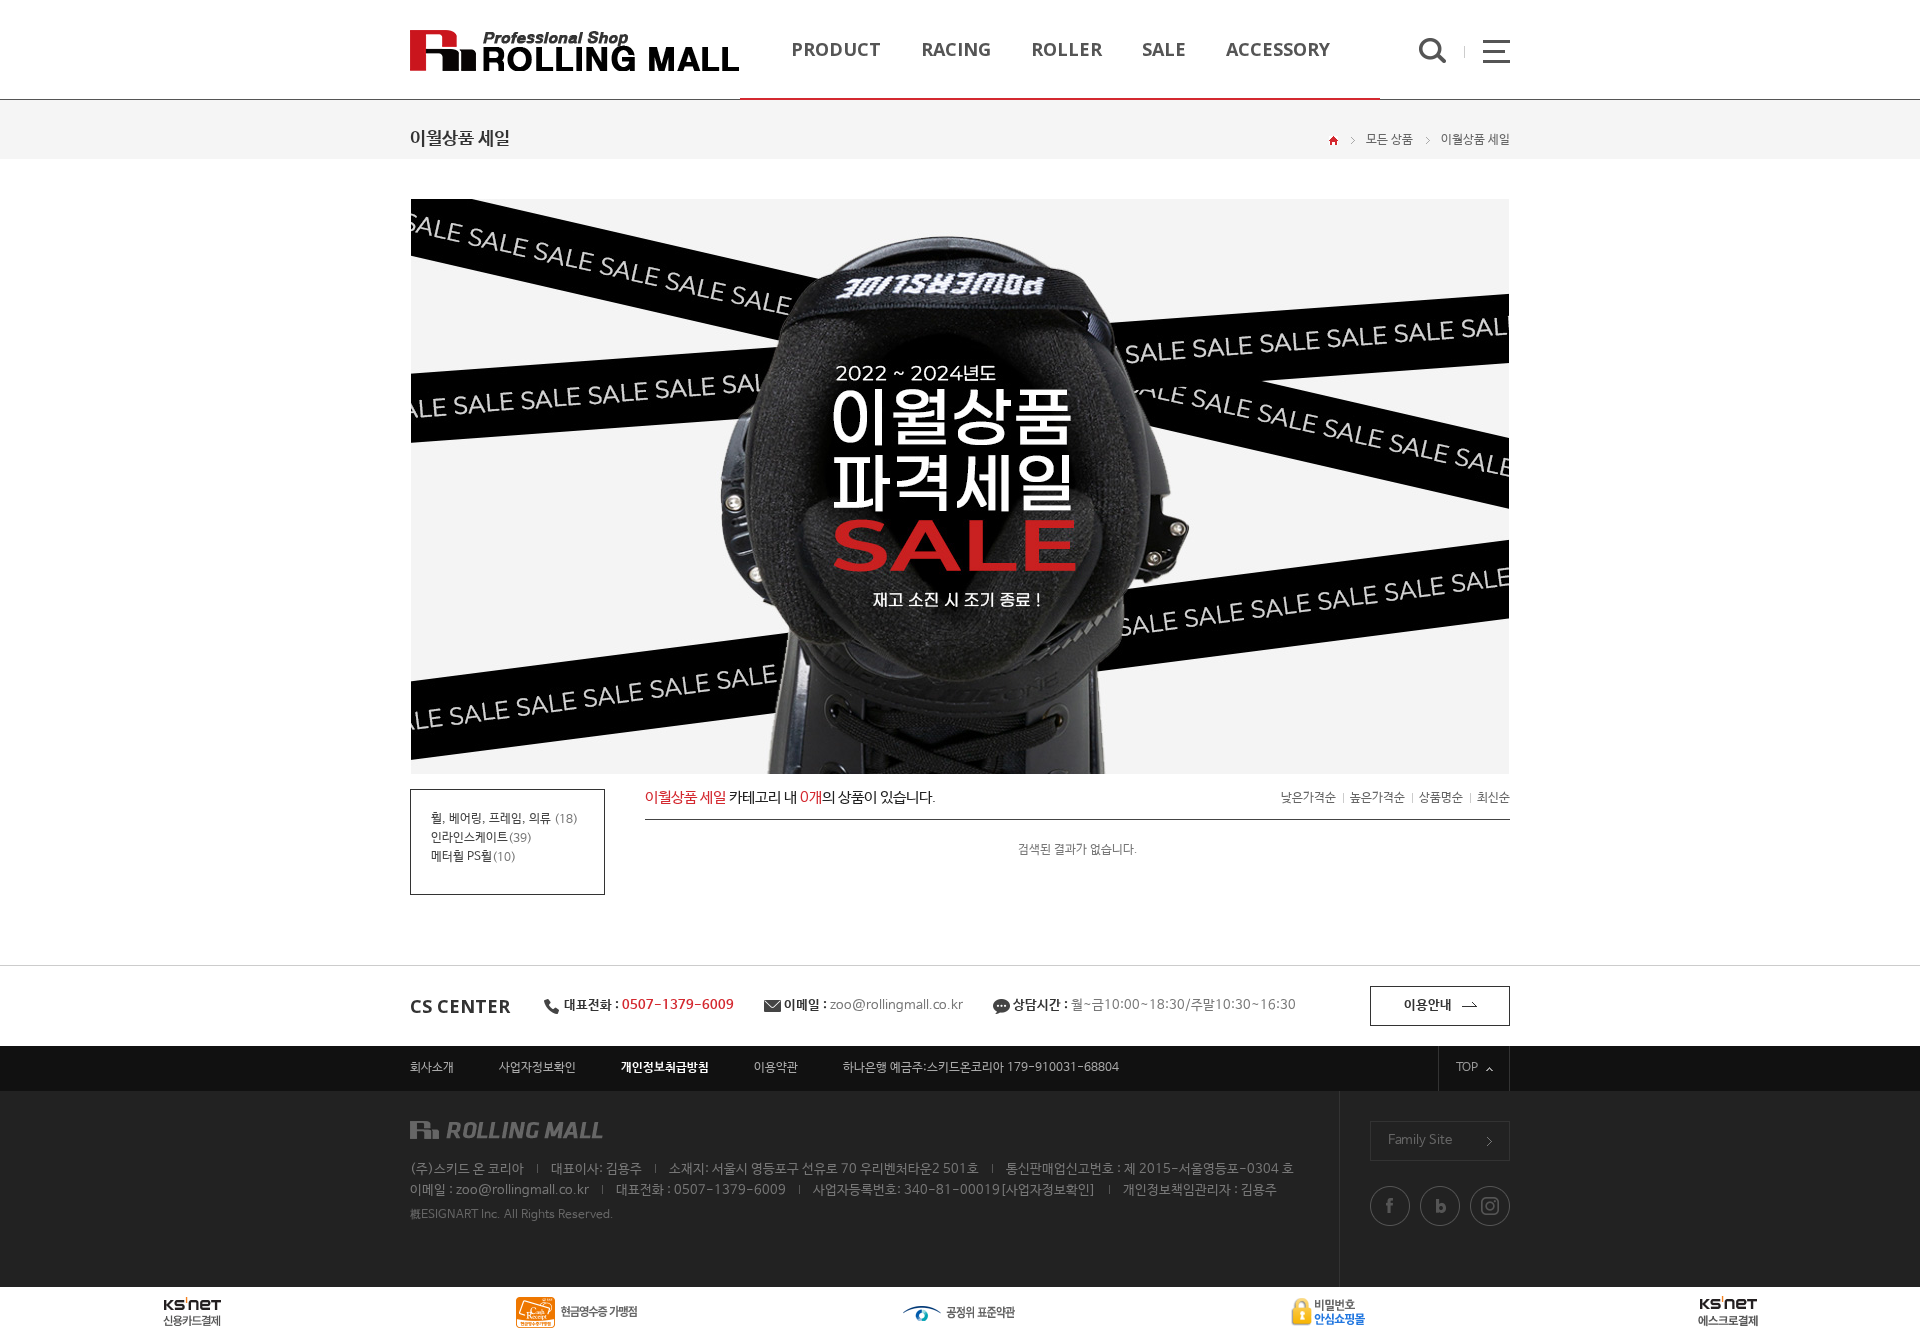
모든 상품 (1389, 140)
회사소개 (432, 1068)
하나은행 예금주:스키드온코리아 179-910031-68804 (981, 1068)
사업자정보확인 (537, 1068)
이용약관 (776, 1068)
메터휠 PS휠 (461, 857)
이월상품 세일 (1475, 140)
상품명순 (1441, 798)
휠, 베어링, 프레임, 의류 (492, 819)
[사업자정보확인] (1048, 1190)
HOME (1333, 140)
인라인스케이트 (469, 838)
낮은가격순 (1308, 798)
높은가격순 (1377, 798)
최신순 (1493, 798)
